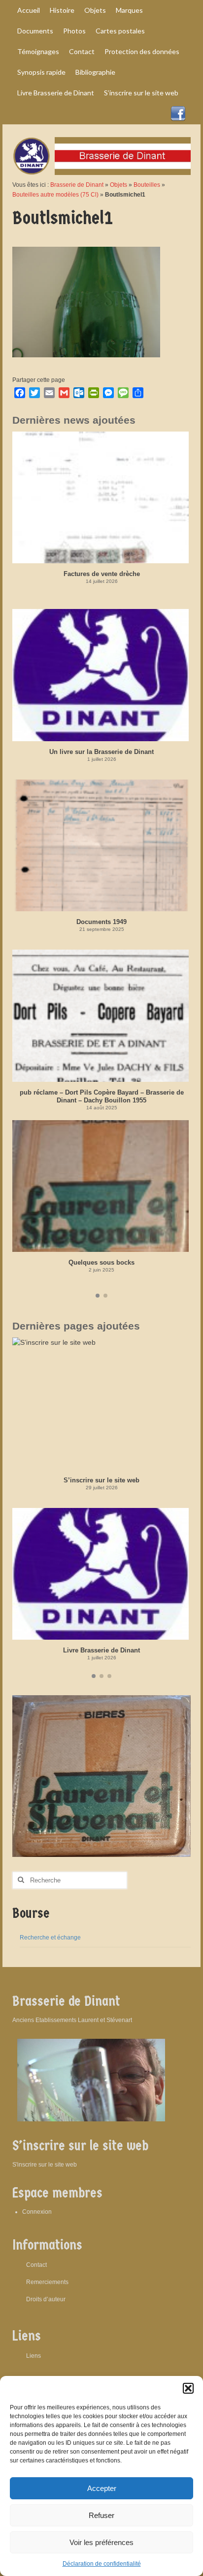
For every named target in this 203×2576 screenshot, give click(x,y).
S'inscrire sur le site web (45, 2165)
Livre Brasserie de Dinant (101, 1650)
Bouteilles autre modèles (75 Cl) (55, 195)
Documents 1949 (101, 922)
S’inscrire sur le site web (101, 1480)
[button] (188, 2388)
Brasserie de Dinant (77, 185)
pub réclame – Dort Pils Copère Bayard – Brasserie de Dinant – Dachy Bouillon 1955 (102, 1096)
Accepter (102, 2488)
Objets (118, 185)
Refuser (101, 2515)
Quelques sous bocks (101, 1262)
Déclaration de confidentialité (102, 2564)
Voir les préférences (101, 2542)
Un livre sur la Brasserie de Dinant (101, 752)
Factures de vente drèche (102, 574)
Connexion (37, 2212)
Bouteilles (147, 185)
